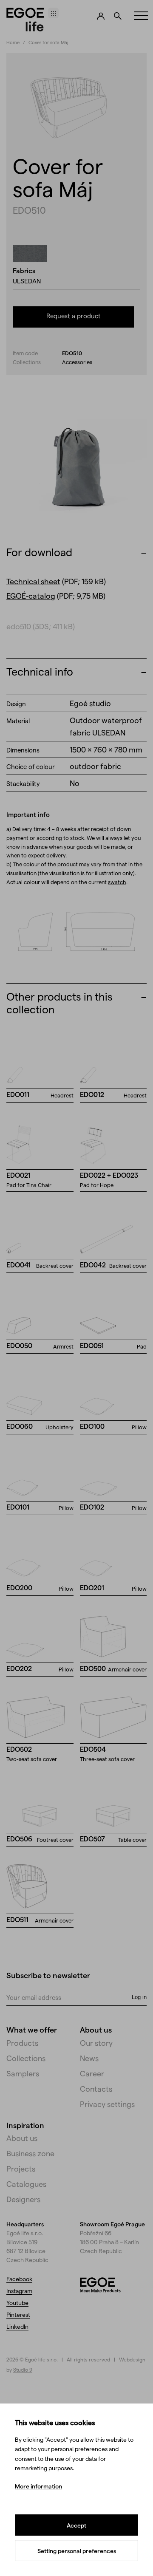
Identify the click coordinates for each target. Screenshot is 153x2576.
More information (38, 2486)
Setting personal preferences (77, 2551)
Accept (76, 2525)
